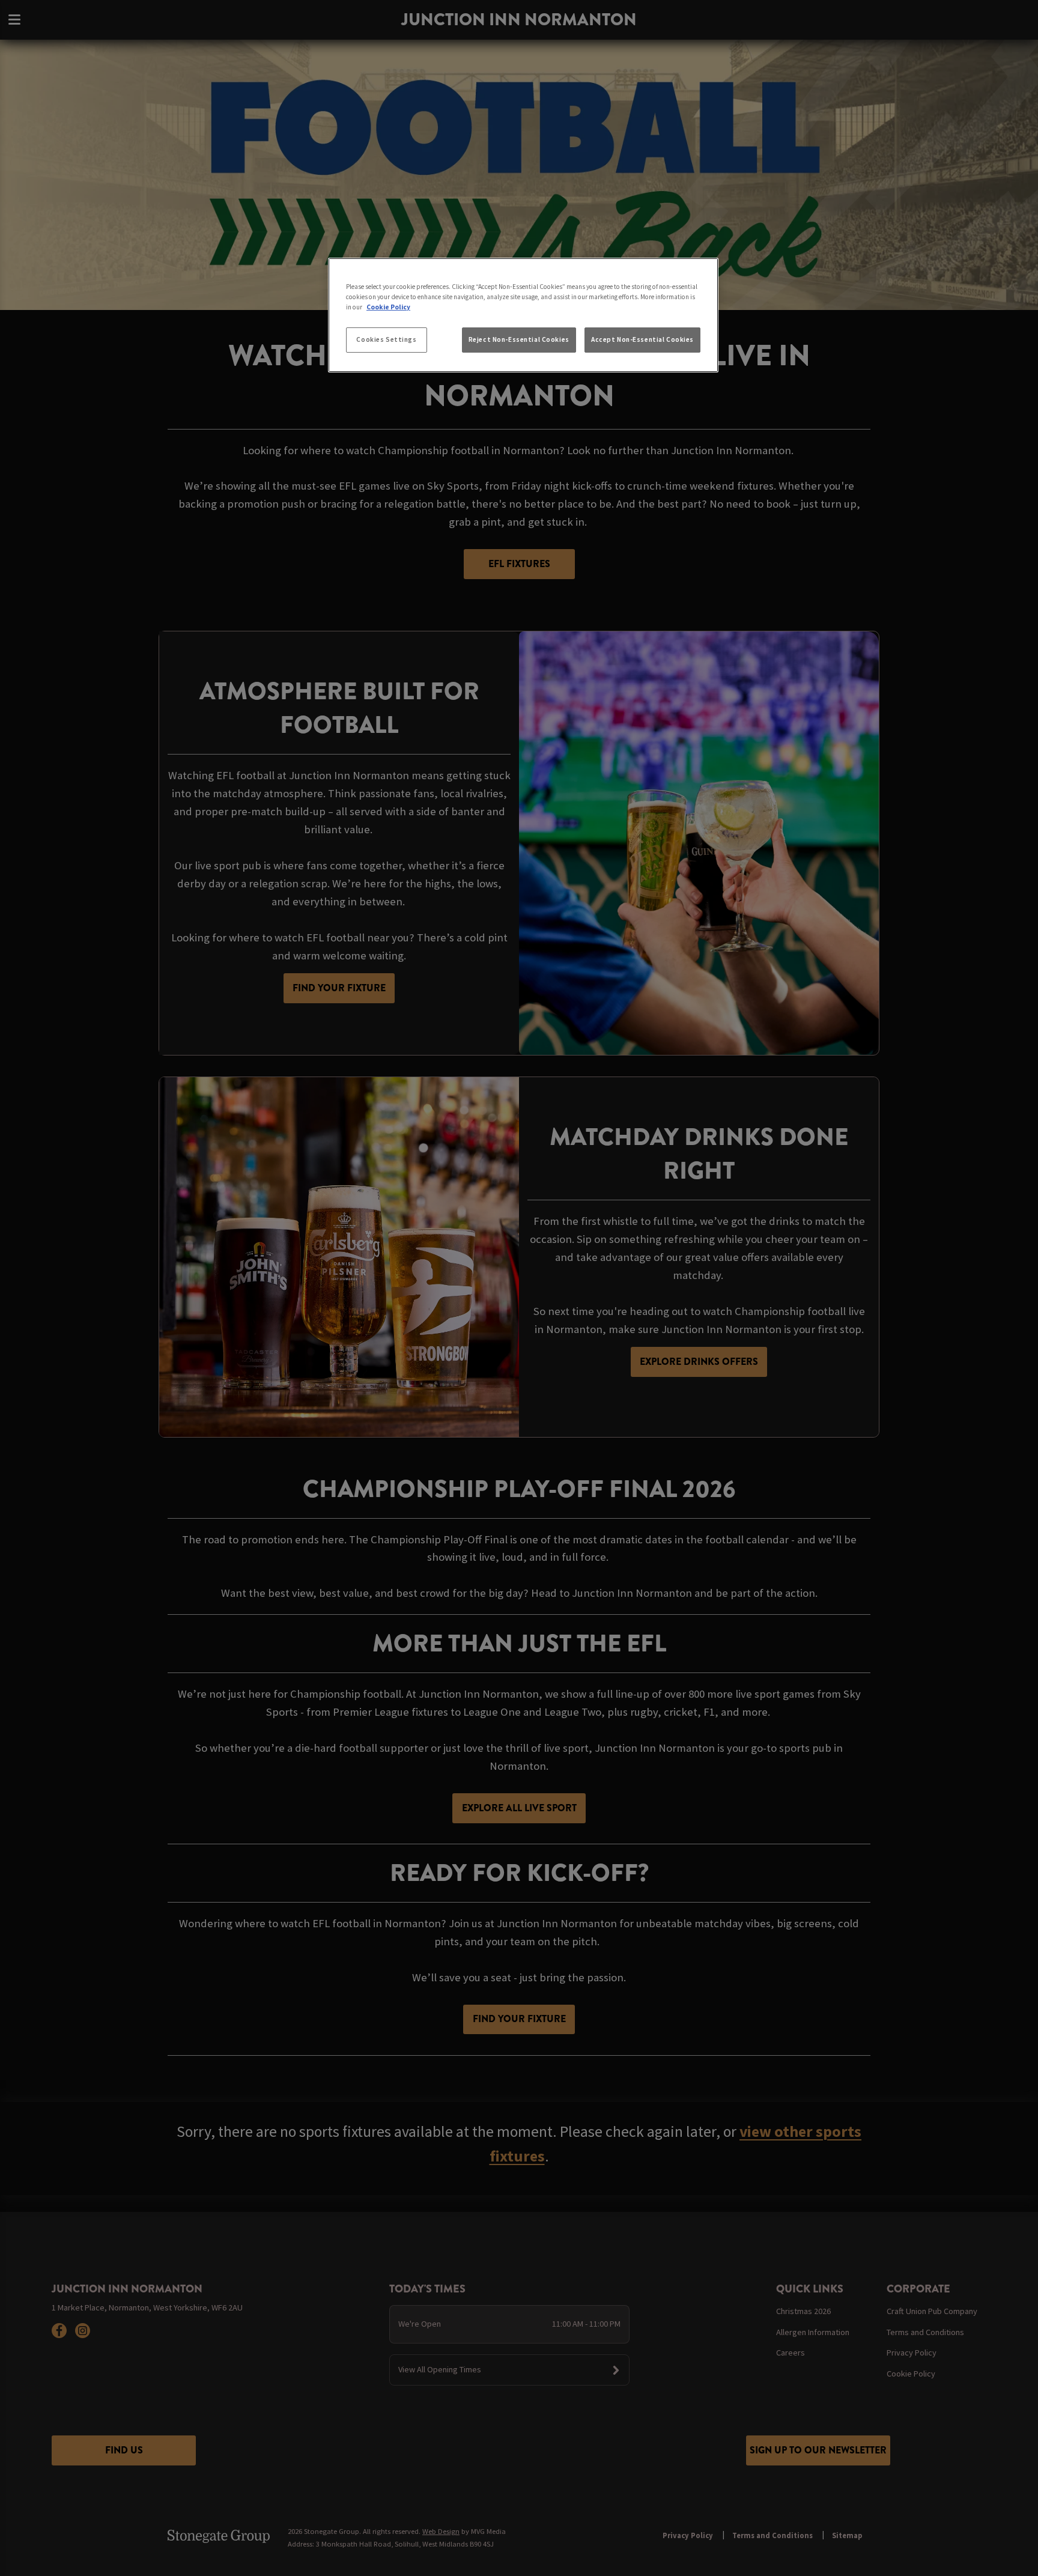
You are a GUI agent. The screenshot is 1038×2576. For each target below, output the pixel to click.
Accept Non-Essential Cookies (642, 339)
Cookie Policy (388, 307)
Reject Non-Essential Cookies (519, 339)
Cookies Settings (386, 339)
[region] (523, 315)
